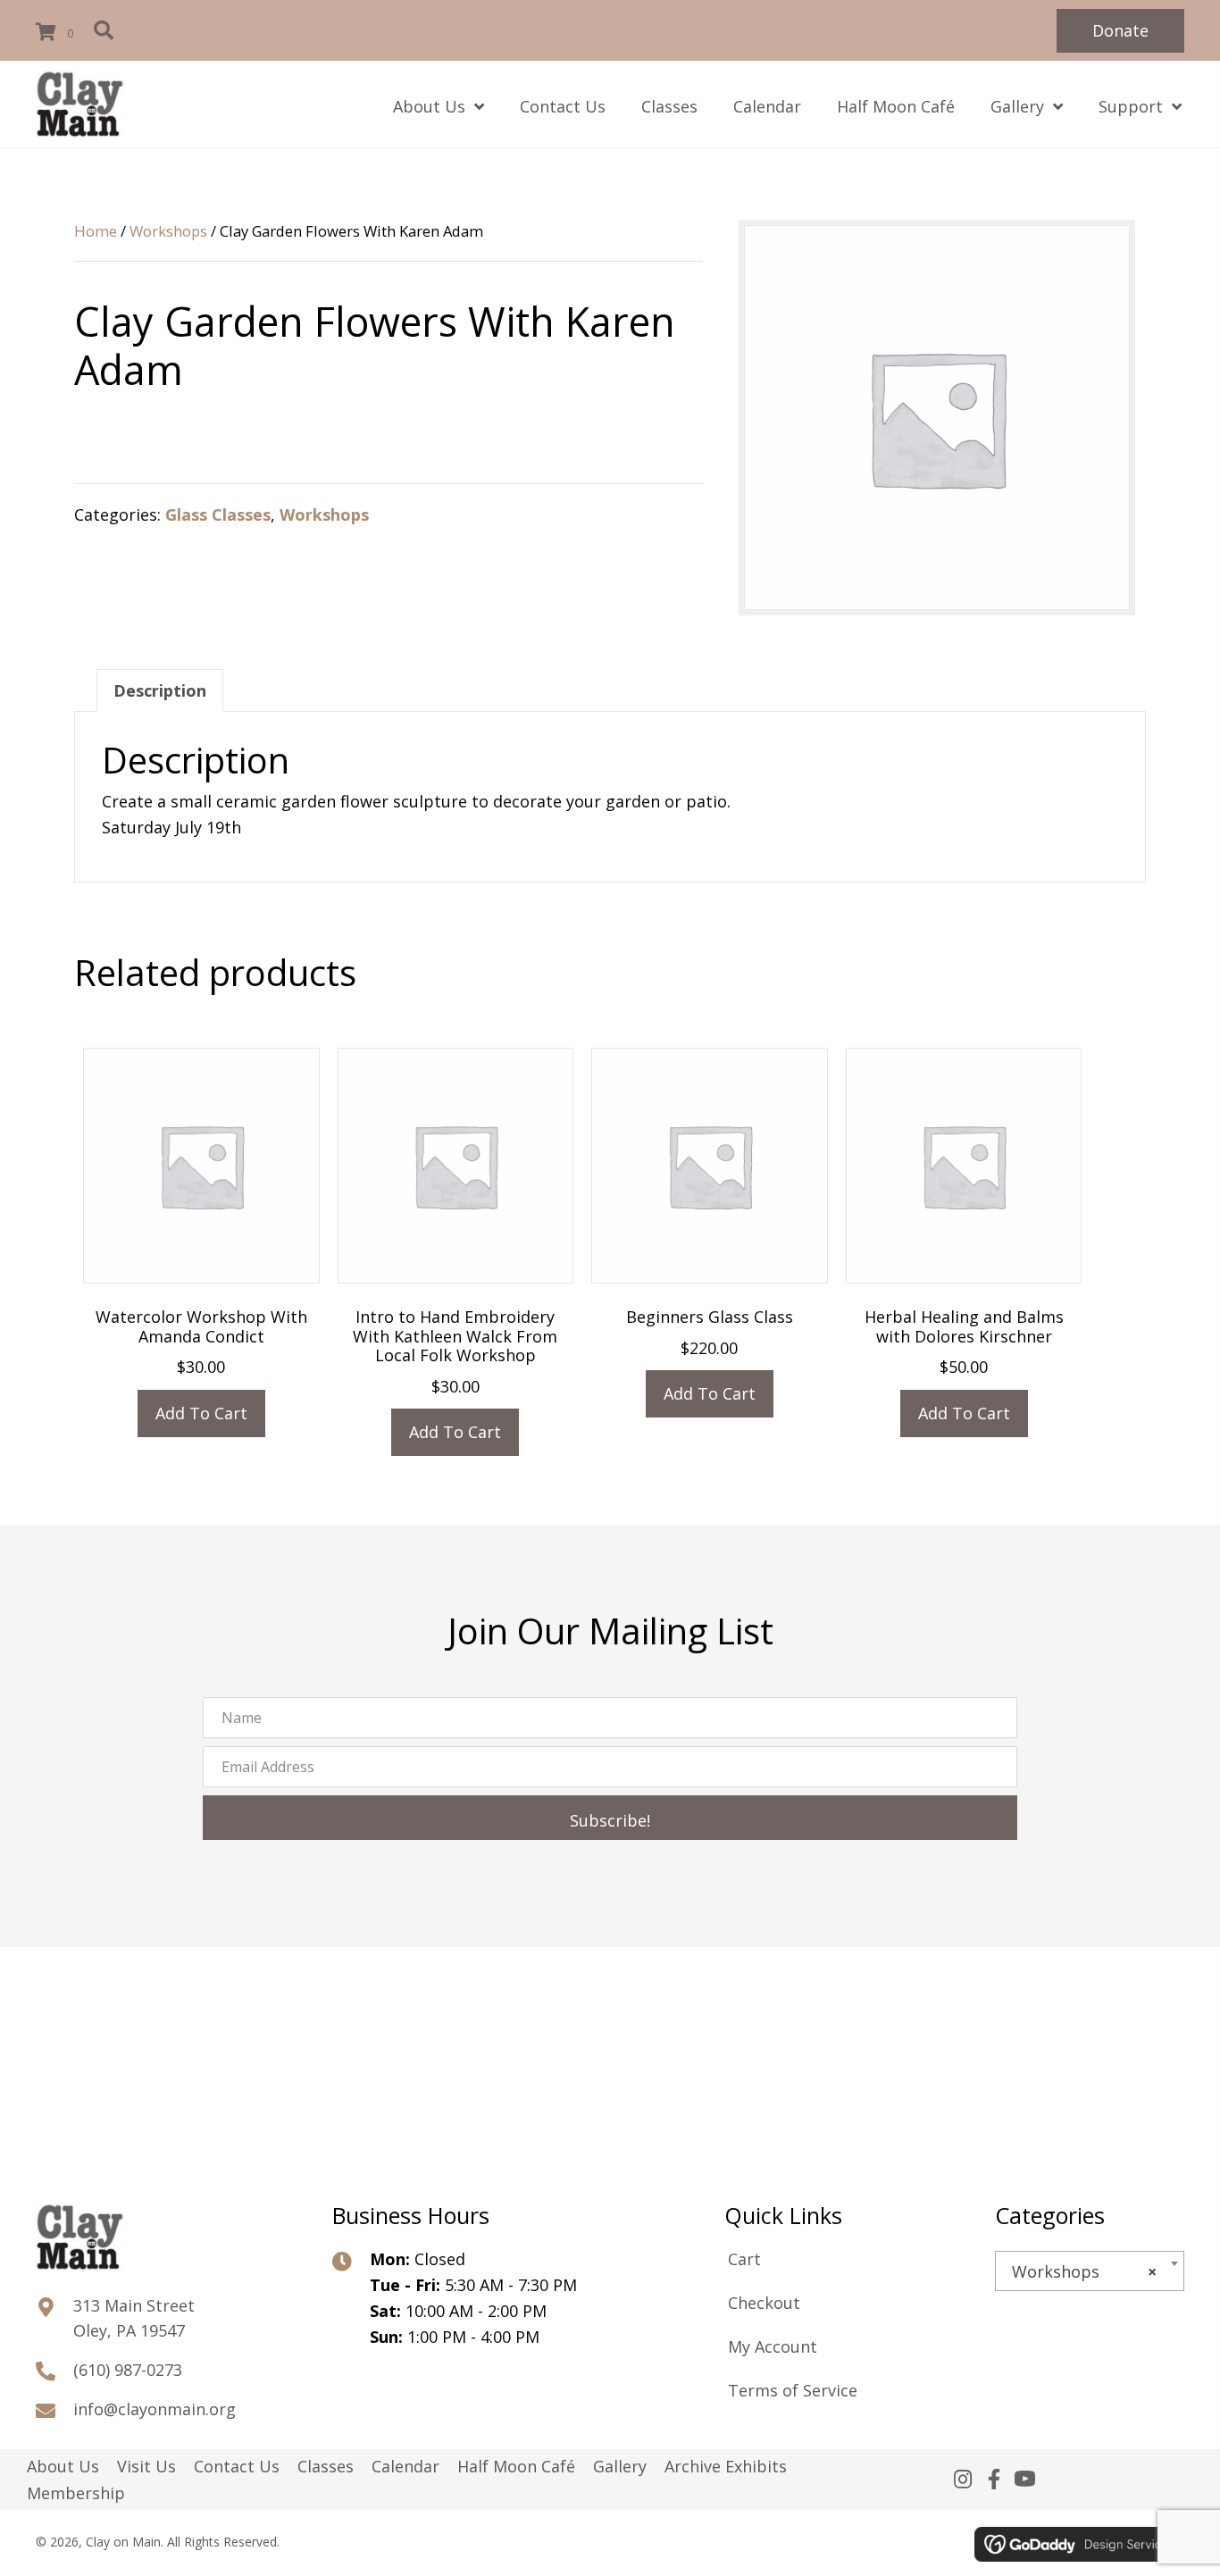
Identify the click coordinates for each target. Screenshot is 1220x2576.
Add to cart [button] (201, 1413)
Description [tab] (160, 690)
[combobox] (1090, 2271)
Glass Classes (218, 514)
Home (96, 231)
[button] (1120, 31)
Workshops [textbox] (1084, 2271)
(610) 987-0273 (128, 2370)
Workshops (168, 231)
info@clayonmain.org (155, 2409)
